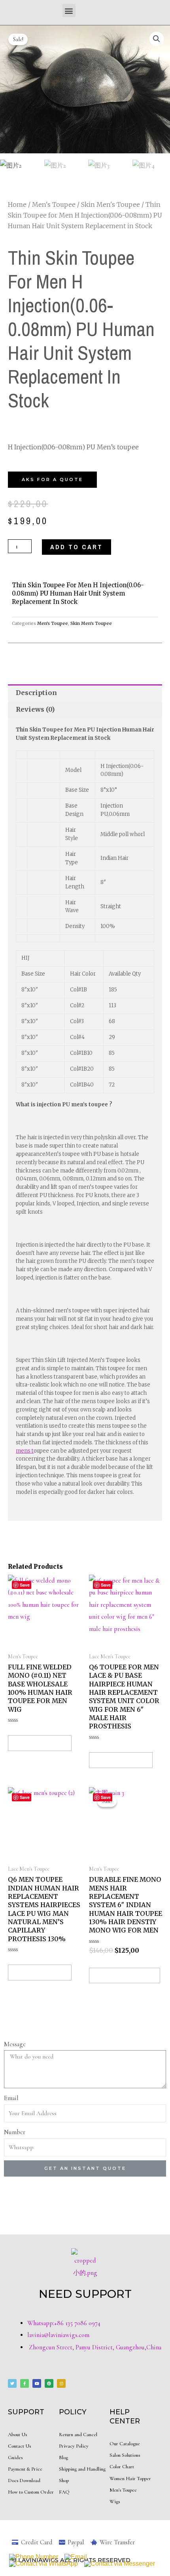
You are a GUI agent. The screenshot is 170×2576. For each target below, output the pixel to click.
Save (106, 1585)
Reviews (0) (35, 709)
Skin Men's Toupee (110, 204)
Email (11, 2098)
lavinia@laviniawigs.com (58, 2335)
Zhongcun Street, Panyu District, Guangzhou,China (94, 2347)
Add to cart (76, 547)
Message (15, 2044)
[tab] (85, 693)
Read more (40, 1743)
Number (15, 2132)
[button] (69, 11)
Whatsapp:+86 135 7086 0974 (64, 2323)
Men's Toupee (54, 204)
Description (36, 693)
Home (17, 204)
